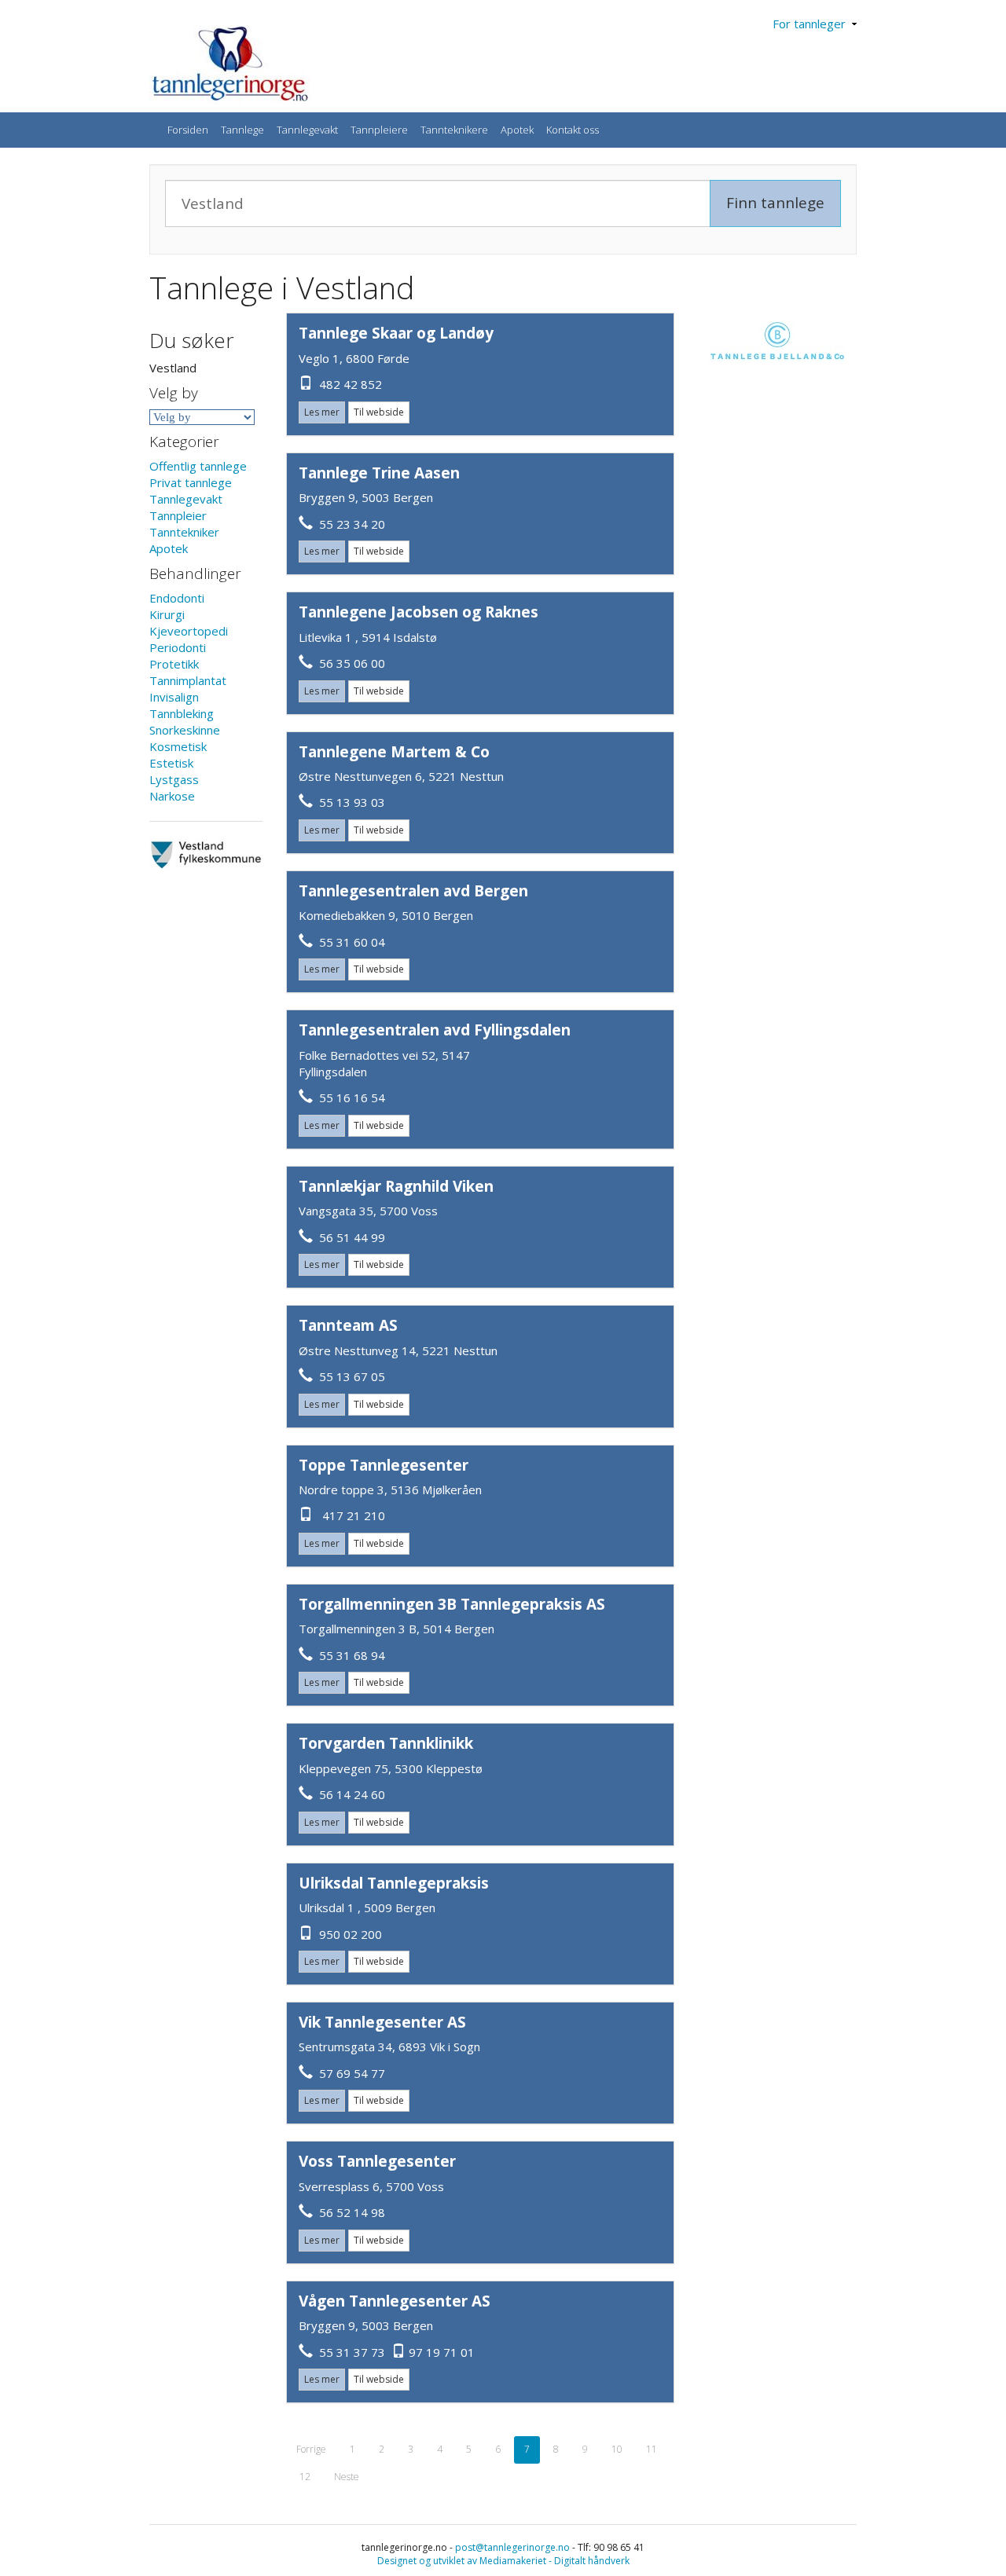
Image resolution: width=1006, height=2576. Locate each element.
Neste (347, 2477)
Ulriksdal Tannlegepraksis (394, 1883)
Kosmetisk (178, 746)
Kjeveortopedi (189, 631)
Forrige (311, 2449)
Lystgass (174, 779)
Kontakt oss (573, 130)
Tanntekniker (184, 532)
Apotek (517, 130)
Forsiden (188, 130)
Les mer (322, 412)
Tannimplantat (188, 680)
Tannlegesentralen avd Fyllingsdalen (435, 1030)
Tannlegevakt (307, 130)
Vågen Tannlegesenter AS (395, 2301)
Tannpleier (178, 515)
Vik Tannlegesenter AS (382, 2022)
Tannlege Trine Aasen (379, 473)
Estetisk (171, 763)
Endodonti (177, 598)
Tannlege (242, 130)
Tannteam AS (348, 1325)
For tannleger (812, 24)
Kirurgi (167, 614)
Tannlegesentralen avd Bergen (413, 891)
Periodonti (178, 647)
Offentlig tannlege (198, 466)
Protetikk (174, 664)
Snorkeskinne (185, 730)
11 (652, 2449)
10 (617, 2449)
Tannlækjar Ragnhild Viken (396, 1186)
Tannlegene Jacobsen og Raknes (419, 612)
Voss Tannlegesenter (377, 2161)
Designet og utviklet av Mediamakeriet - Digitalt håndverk (503, 2561)
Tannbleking (182, 713)
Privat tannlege (191, 482)
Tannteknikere (454, 130)
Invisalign (174, 697)
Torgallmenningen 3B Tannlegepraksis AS (452, 1604)
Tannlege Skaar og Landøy (396, 333)
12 (305, 2477)
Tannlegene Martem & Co (394, 752)
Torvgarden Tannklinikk (386, 1743)
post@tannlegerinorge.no (512, 2547)
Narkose (172, 796)
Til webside (379, 412)
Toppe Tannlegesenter (384, 1465)
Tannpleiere (379, 130)
